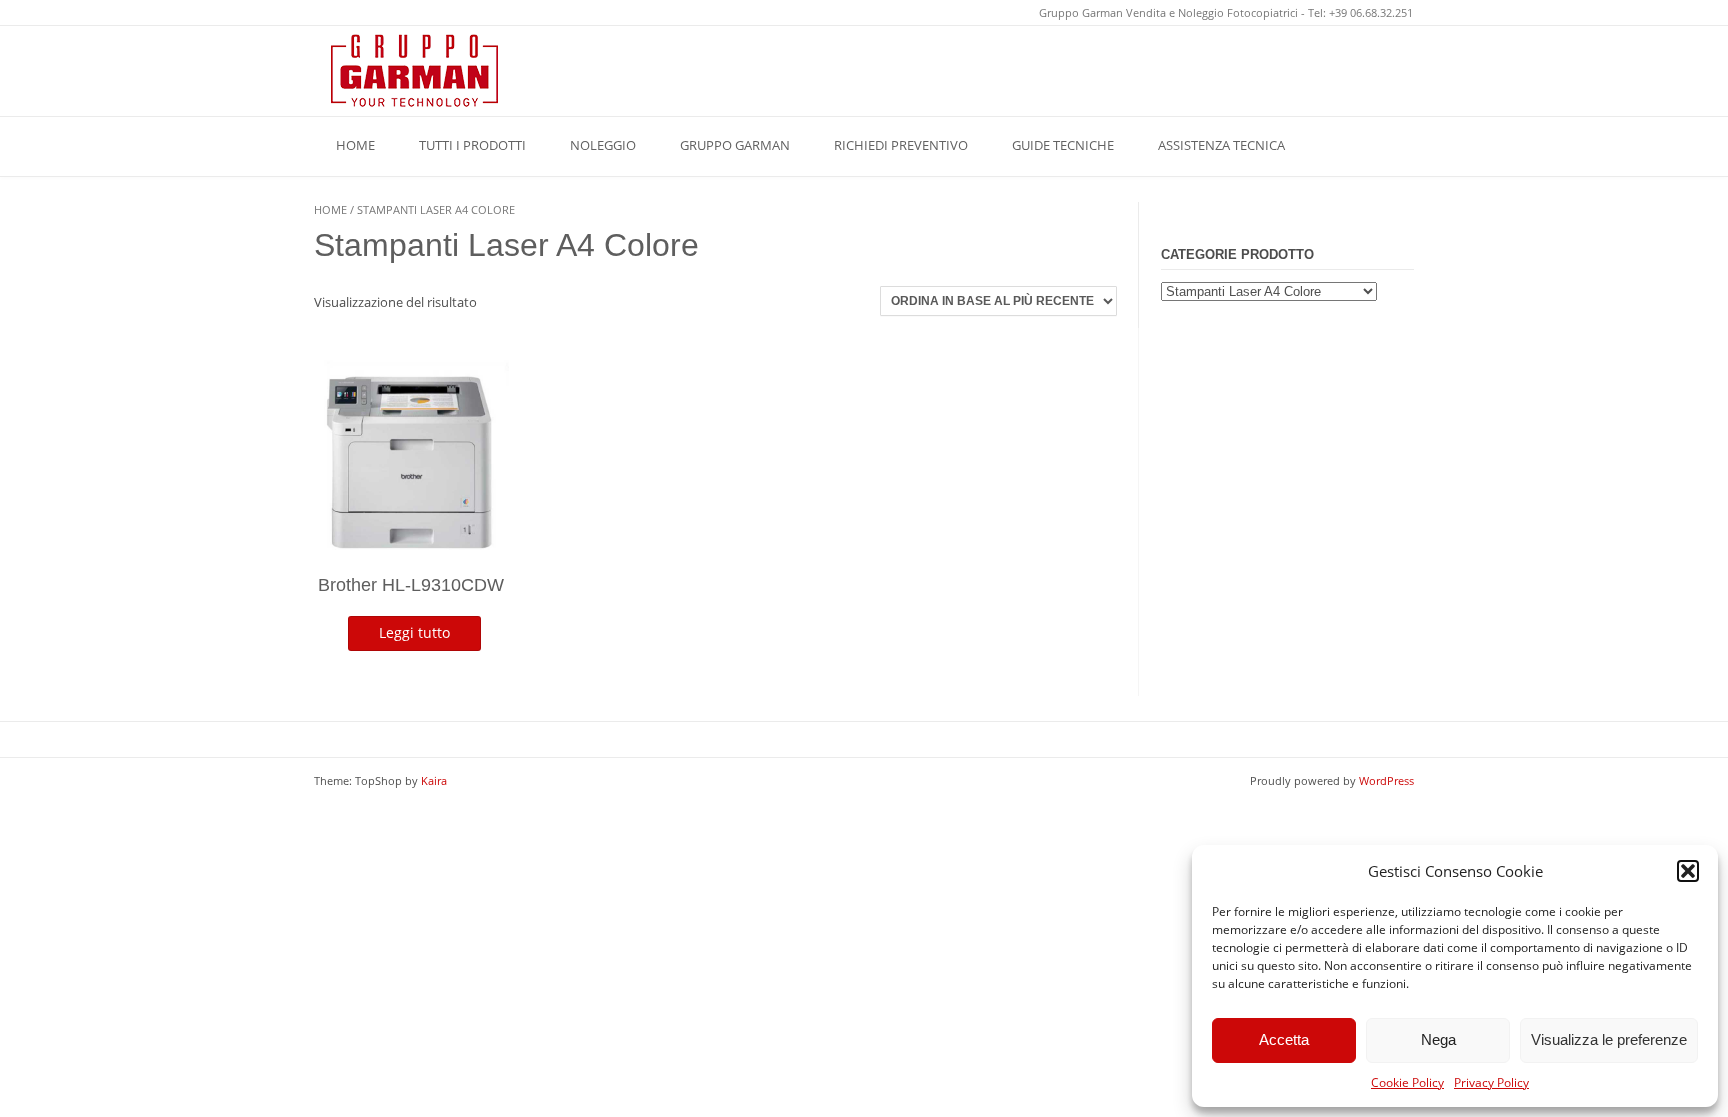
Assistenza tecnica (1221, 145)
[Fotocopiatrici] (414, 70)
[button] (1688, 871)
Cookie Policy (1407, 1082)
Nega (1438, 1039)
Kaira (434, 780)
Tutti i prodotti (472, 145)
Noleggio (603, 145)
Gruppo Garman (735, 145)
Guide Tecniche (1063, 145)
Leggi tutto (414, 632)
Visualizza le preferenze (1609, 1039)
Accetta (1284, 1039)
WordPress (1386, 780)
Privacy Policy (1491, 1082)
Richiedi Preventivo (901, 145)
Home (355, 145)
